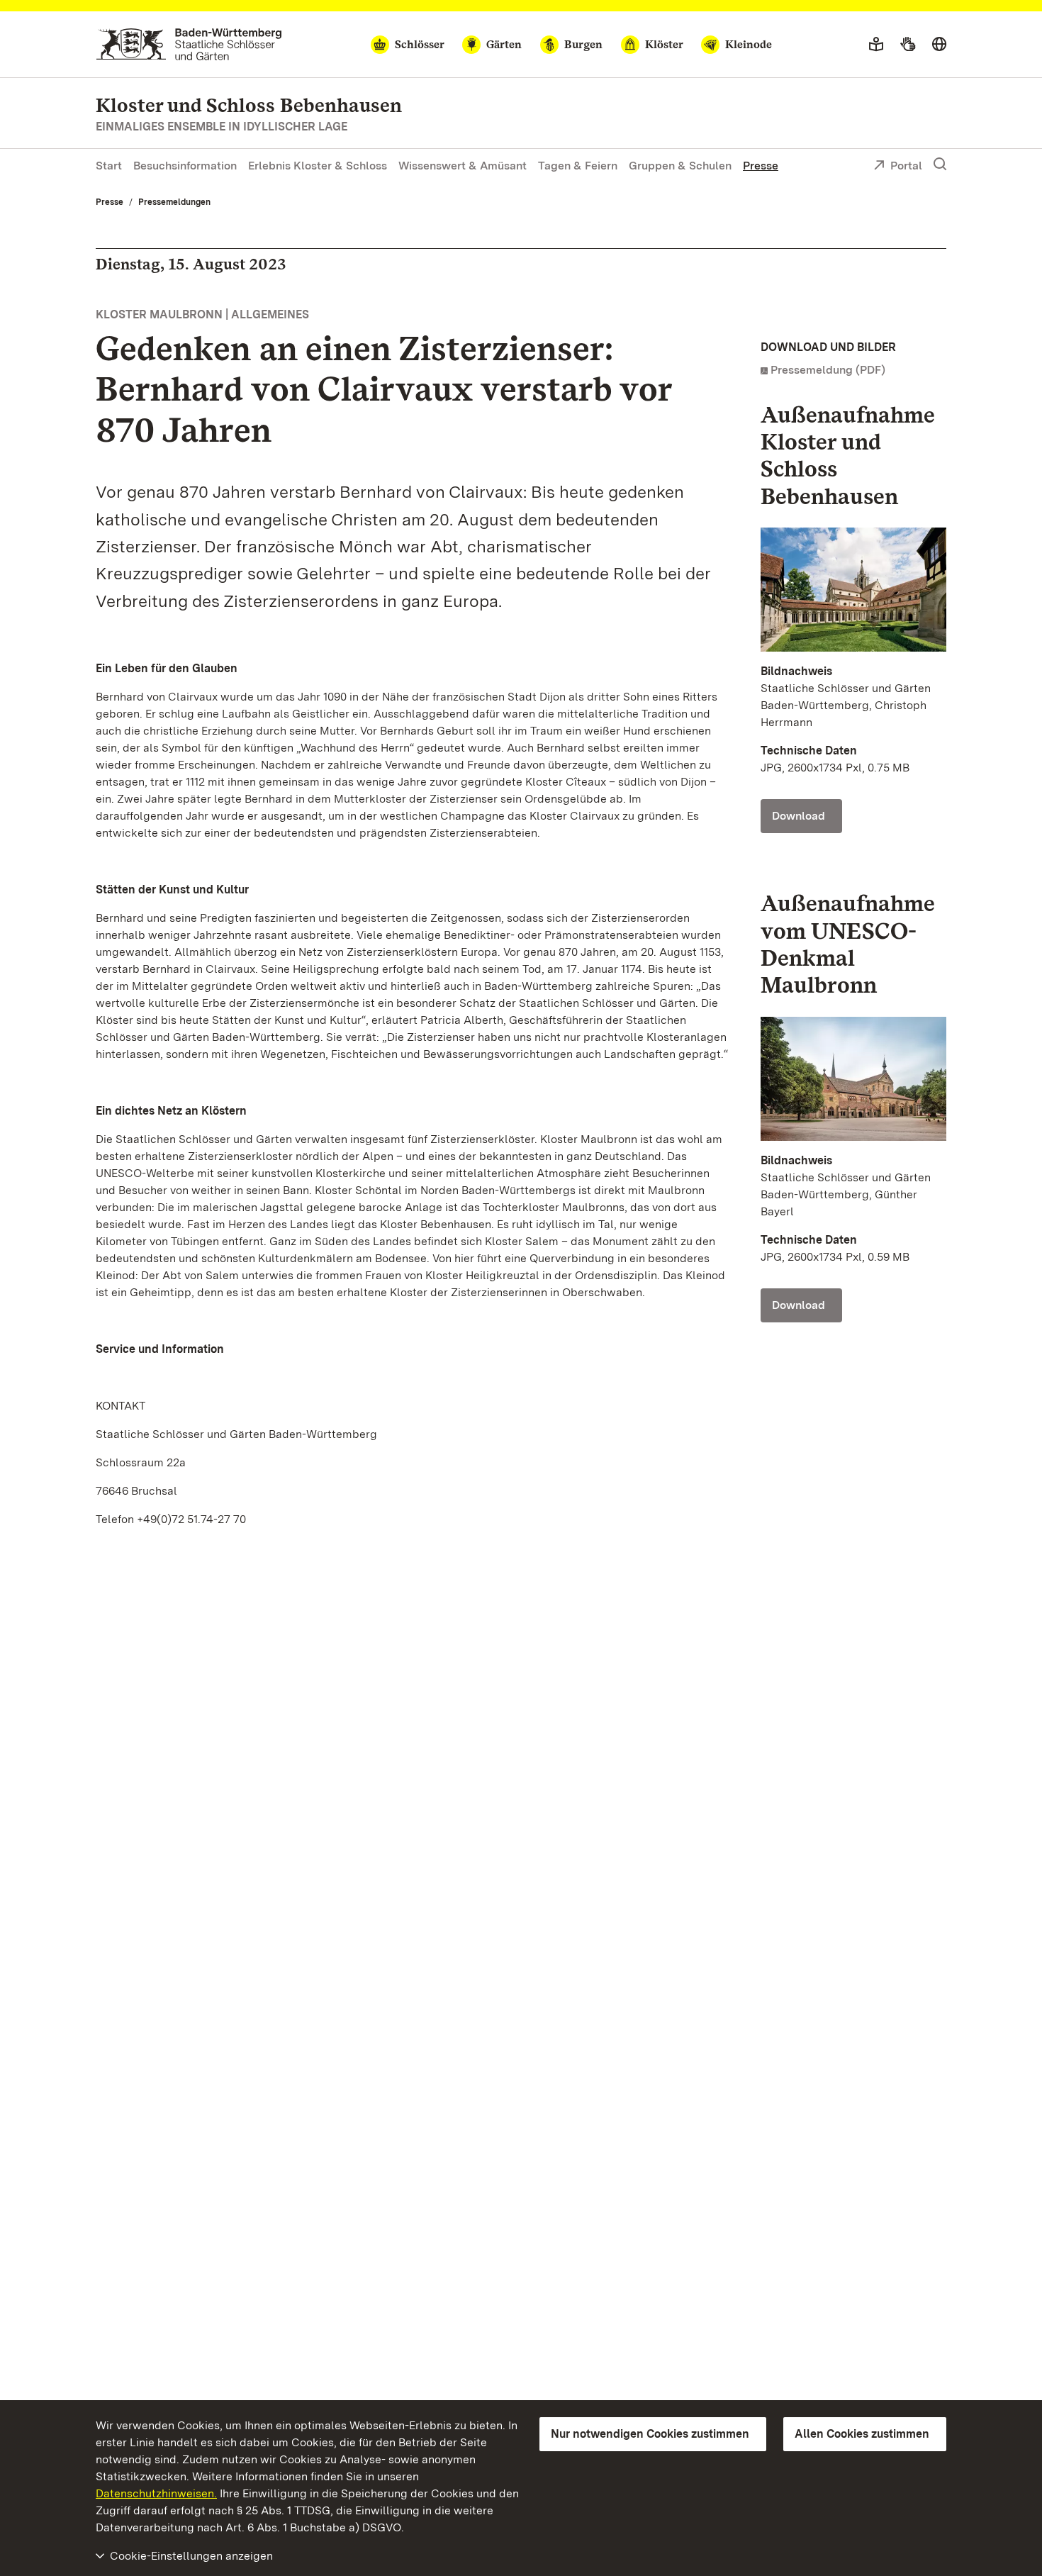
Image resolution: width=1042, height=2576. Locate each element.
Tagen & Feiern (578, 166)
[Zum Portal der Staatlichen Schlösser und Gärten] (189, 44)
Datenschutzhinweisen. (156, 2493)
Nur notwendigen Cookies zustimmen (650, 2434)
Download (799, 816)
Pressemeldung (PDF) (828, 370)
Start (109, 166)
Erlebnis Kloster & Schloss (318, 166)
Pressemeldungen (174, 202)
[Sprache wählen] (939, 45)
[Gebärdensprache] (908, 45)
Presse (761, 166)
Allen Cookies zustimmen (862, 2434)
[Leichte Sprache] (876, 45)
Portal (906, 166)
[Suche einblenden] (940, 165)
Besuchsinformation (185, 166)
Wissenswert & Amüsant (463, 166)
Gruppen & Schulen (680, 166)
